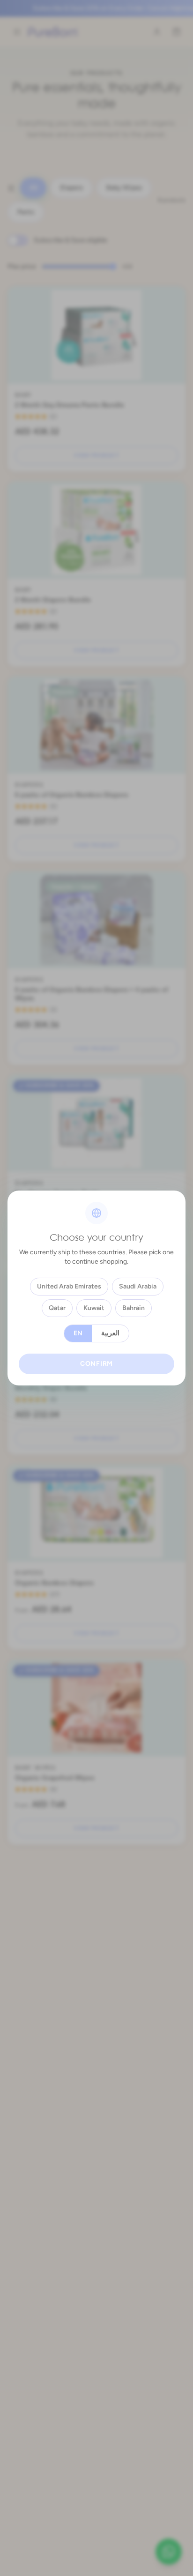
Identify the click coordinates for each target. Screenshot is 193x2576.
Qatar (57, 1308)
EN (78, 1333)
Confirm (96, 1364)
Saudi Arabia (138, 1286)
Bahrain (134, 1308)
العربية (110, 1333)
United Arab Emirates (69, 1286)
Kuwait (94, 1308)
